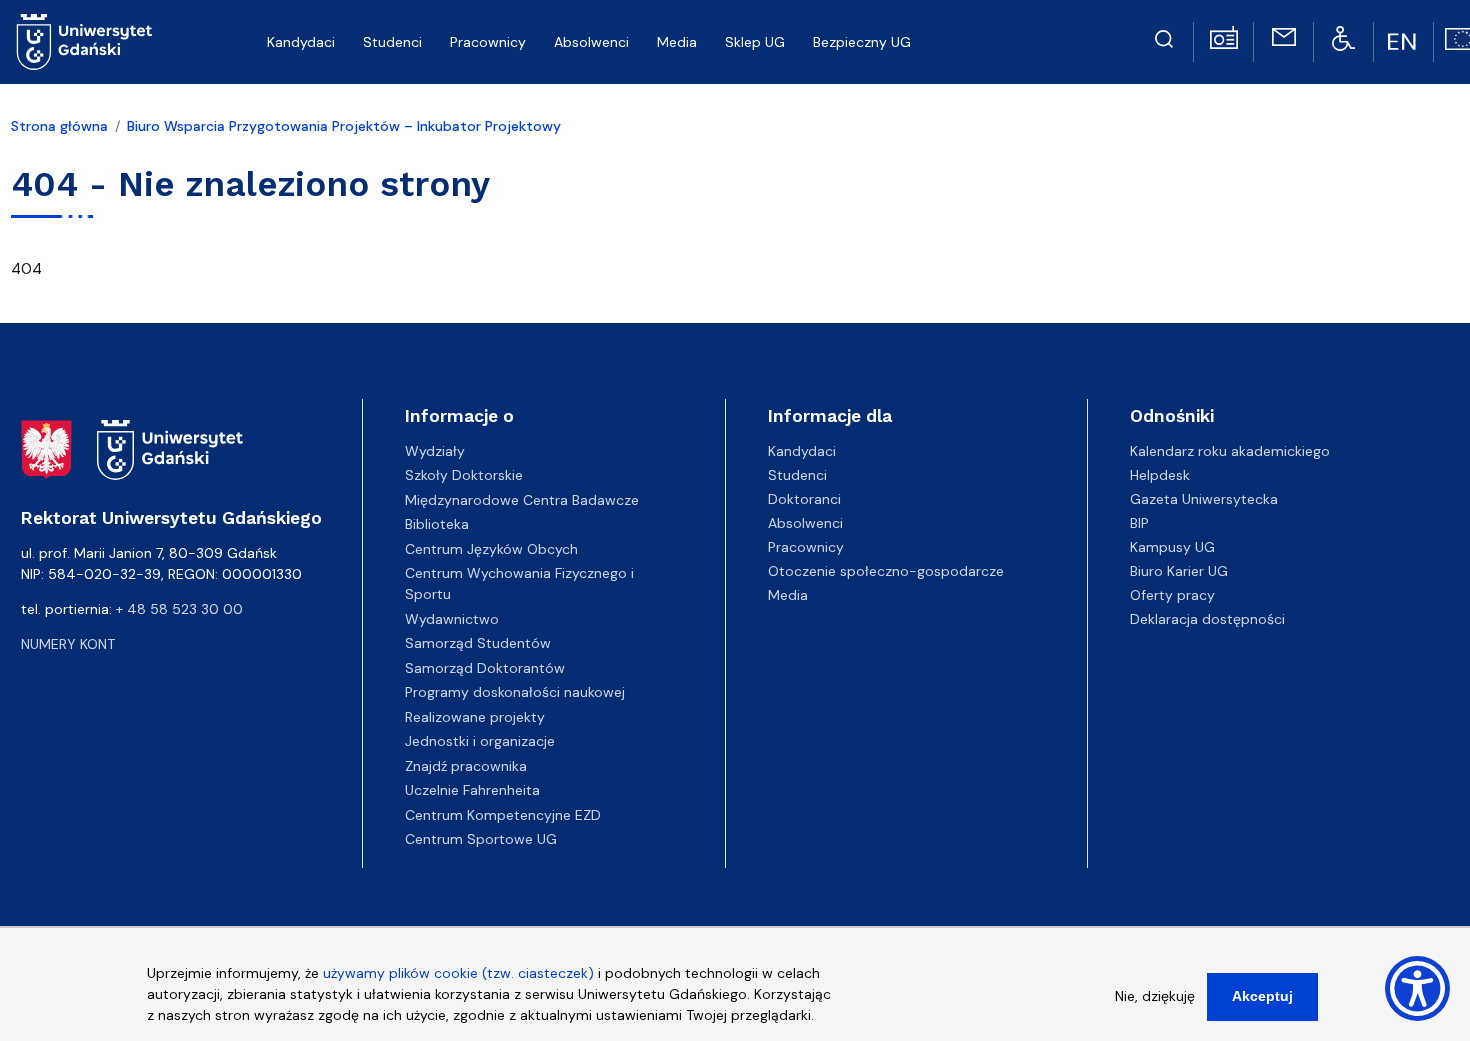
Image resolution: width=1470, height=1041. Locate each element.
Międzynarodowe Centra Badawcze (522, 500)
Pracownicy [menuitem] (488, 42)
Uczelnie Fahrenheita (472, 790)
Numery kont (68, 644)
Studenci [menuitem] (392, 42)
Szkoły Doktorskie (464, 475)
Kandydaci (802, 451)
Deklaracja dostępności (1207, 619)
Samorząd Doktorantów (485, 668)
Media (788, 595)
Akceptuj (1262, 996)
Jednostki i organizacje (480, 741)
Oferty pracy (1172, 595)
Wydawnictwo (452, 619)
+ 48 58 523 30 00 (179, 609)
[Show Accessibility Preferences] (1417, 988)
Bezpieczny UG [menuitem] (862, 42)
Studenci (797, 475)
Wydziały (435, 451)
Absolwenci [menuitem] (591, 42)
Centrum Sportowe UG (481, 839)
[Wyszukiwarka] (1164, 36)
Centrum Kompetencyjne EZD (503, 815)
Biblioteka (437, 524)
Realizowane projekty (475, 717)
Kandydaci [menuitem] (301, 42)
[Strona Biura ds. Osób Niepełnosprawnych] (1343, 37)
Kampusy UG (1172, 547)
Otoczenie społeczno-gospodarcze (886, 571)
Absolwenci (805, 523)
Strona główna (59, 126)
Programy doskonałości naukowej (515, 692)
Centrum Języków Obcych (491, 549)
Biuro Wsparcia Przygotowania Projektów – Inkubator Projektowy (344, 126)
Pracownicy (806, 547)
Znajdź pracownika (466, 766)
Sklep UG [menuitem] (755, 42)
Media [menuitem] (677, 42)
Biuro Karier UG (1179, 571)
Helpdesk (1160, 475)
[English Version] (1404, 42)
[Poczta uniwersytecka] (1284, 36)
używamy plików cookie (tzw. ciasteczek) (458, 973)
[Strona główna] (84, 42)
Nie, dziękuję (1155, 996)
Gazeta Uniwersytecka (1204, 499)
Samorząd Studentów (478, 643)
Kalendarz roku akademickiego (1230, 451)
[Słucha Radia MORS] (1224, 36)
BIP (1139, 523)
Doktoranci (804, 499)
